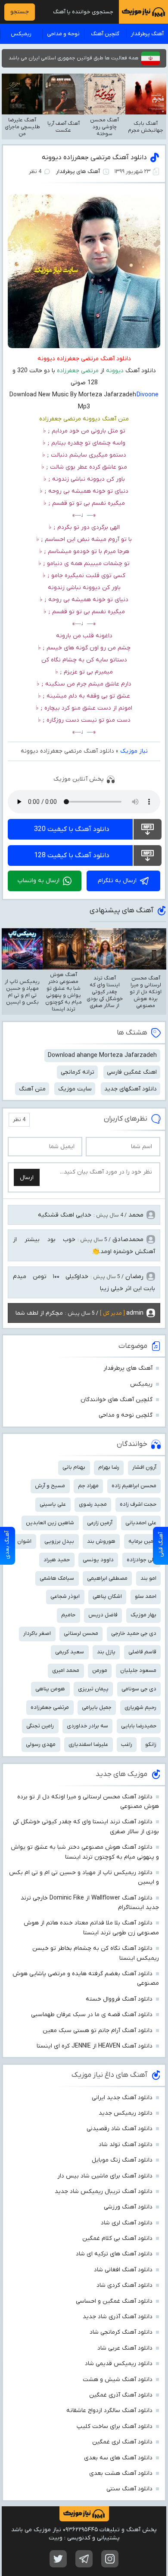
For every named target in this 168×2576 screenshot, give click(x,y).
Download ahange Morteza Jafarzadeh (102, 1055)
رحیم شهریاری (140, 1707)
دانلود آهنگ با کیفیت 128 (72, 856)
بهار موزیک (143, 1615)
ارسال (27, 1178)
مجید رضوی (93, 1504)
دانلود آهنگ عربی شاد (125, 2348)
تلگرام (84, 2559)
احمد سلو (146, 1596)
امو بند (148, 1578)
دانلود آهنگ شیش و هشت (118, 2380)
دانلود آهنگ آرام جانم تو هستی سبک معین (98, 2031)
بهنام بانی (74, 1467)
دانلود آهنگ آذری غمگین (121, 2395)
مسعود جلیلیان (138, 1670)
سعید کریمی (70, 1652)
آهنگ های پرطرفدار (78, 171)
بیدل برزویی (59, 1541)
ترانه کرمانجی (78, 1072)
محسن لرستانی (81, 1633)
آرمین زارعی (100, 1523)
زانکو (151, 1744)
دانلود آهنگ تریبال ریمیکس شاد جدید (104, 2191)
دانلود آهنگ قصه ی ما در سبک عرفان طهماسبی (92, 2015)
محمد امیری (66, 1670)
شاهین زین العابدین (50, 1523)
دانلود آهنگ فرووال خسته (119, 1999)
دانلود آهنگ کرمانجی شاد (121, 2332)
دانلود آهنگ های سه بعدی (118, 2458)
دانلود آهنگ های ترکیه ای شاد (114, 2254)
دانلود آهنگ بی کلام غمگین (117, 2238)
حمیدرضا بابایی (139, 1726)
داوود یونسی (98, 1560)
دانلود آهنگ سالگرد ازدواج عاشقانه (109, 2411)
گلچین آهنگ (105, 34)
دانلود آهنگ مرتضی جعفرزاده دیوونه (94, 158)
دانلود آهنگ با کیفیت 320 (72, 829)
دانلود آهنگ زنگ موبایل (122, 2160)
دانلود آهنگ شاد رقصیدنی (120, 2129)
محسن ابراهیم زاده (134, 1486)
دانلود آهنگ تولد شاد (126, 2145)
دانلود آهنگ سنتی (129, 2489)
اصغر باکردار (37, 1633)
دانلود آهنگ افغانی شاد (123, 2270)
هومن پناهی (50, 1689)
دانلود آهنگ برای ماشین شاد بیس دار (105, 2176)
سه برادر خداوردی (87, 1726)
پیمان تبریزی (93, 1689)
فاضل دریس (103, 1615)
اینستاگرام (110, 2559)
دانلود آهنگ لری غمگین (122, 2442)
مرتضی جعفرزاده (50, 1707)
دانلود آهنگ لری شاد (127, 2223)
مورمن (100, 1670)
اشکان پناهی (107, 1596)
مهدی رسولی (41, 1744)
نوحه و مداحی (63, 34)
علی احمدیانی (141, 1523)
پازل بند (106, 1652)
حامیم (68, 1615)
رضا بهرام (109, 1467)
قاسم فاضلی (142, 1652)
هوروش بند (101, 1541)
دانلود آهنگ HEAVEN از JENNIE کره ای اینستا (95, 2046)
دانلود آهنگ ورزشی (128, 2207)
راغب (127, 1744)
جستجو (20, 12)
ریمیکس (21, 34)
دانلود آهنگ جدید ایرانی (122, 2098)
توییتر (58, 2559)
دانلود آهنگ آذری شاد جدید (118, 2317)
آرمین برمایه (142, 1541)
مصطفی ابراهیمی (107, 1578)
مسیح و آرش (50, 1486)
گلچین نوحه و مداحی (126, 1415)
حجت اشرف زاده (138, 1504)
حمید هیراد (57, 1560)
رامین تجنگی (40, 1726)
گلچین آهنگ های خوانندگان (117, 1400)
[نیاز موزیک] (143, 12)
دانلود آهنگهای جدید (131, 1089)
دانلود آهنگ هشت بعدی (121, 2473)
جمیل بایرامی (97, 1707)
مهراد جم (88, 1486)
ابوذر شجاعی (65, 1596)
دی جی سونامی (139, 1689)
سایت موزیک (75, 1089)
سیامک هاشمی (57, 1578)
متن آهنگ (32, 1089)
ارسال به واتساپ (39, 881)
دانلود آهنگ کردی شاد (124, 2285)
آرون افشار (144, 1467)
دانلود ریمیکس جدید (126, 2113)
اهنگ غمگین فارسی (132, 1072)
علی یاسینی (53, 1504)
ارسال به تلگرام (117, 881)
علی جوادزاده (142, 1560)
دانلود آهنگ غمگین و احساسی (114, 2301)
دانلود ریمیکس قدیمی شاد (119, 2364)
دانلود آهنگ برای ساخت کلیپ (115, 2426)
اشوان (24, 1541)
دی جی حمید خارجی (134, 1633)
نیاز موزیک (134, 751)
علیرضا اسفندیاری (88, 1744)
